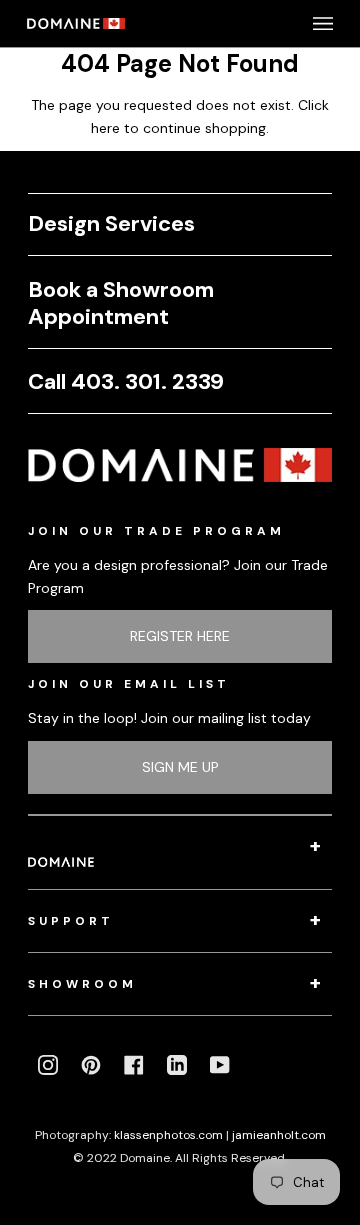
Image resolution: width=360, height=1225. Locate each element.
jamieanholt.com (279, 1135)
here (105, 128)
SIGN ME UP (180, 767)
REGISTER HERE (180, 636)
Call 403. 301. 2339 (126, 381)
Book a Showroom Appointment (121, 303)
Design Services (111, 223)
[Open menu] (303, 23)
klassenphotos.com (168, 1135)
